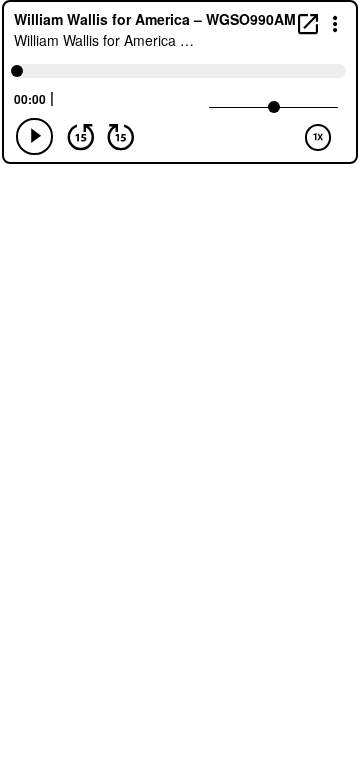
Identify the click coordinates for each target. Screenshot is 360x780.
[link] (308, 23)
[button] (335, 22)
